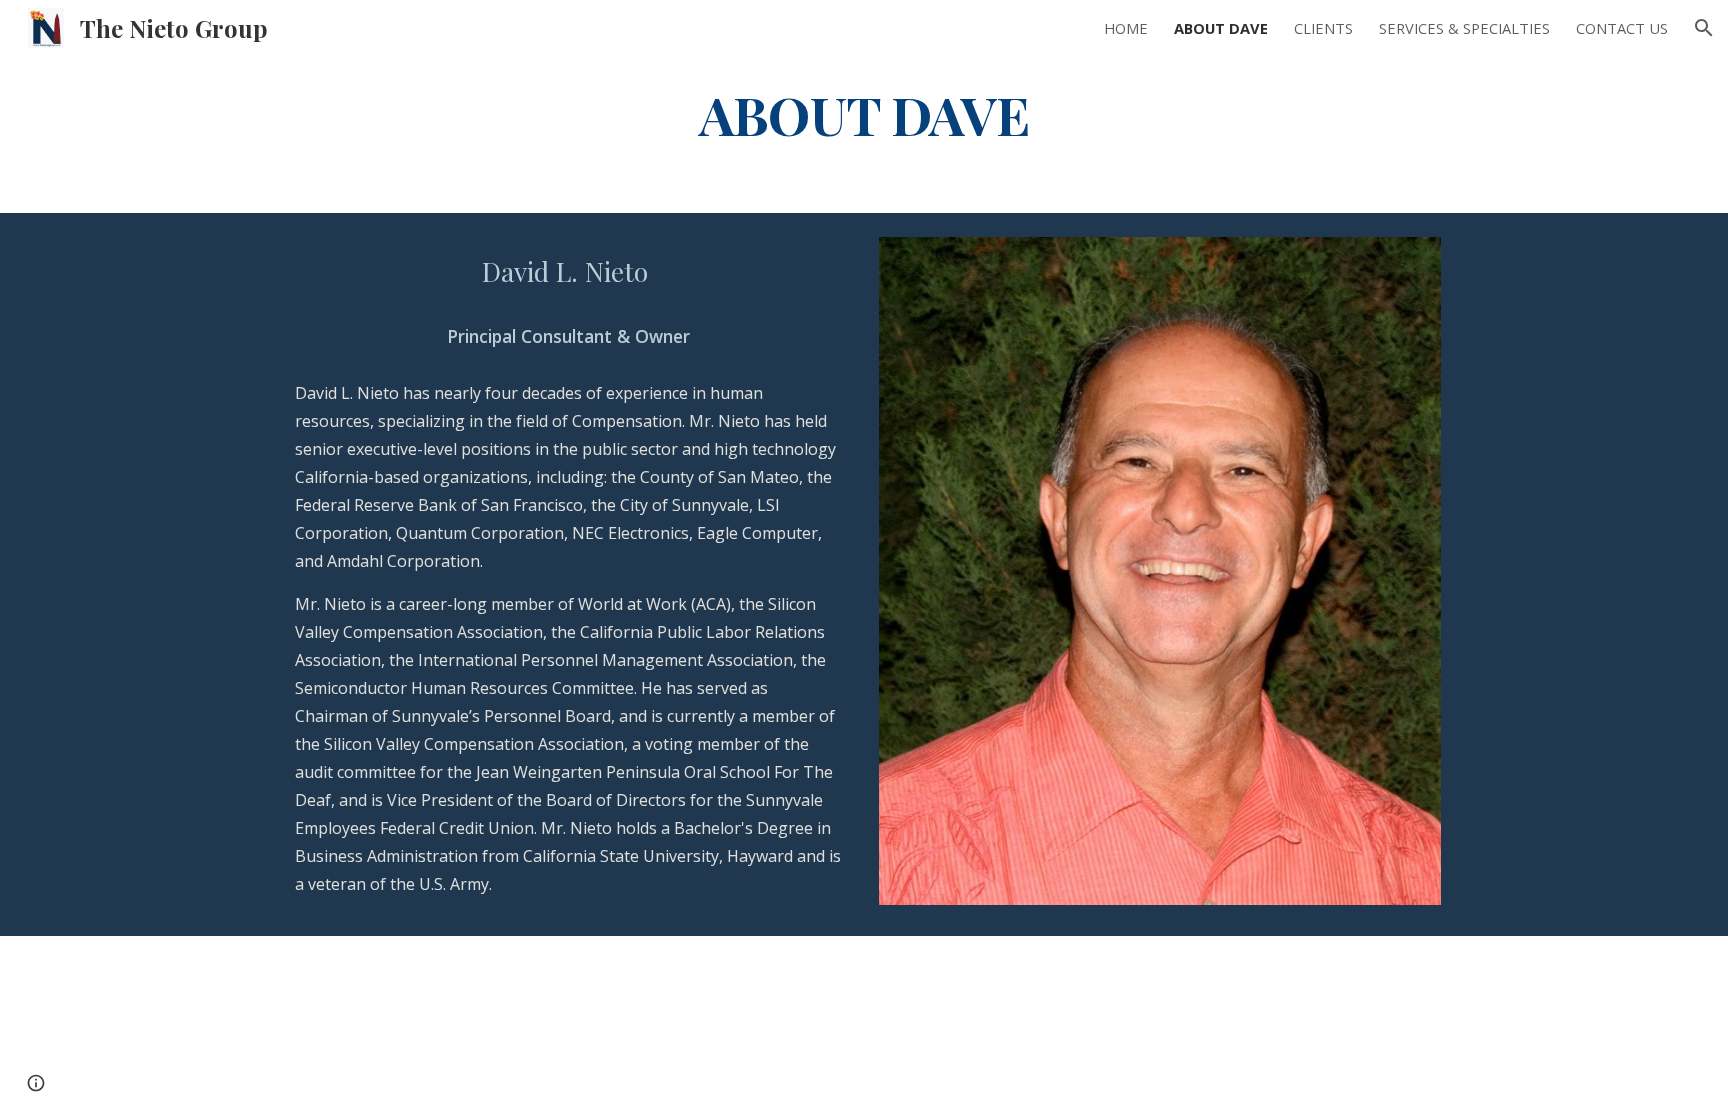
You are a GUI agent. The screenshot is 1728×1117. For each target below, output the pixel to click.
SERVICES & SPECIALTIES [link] (1464, 28)
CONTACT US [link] (1622, 28)
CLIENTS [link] (1323, 28)
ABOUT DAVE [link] (1221, 28)
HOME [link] (1126, 28)
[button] (1704, 28)
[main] (864, 113)
